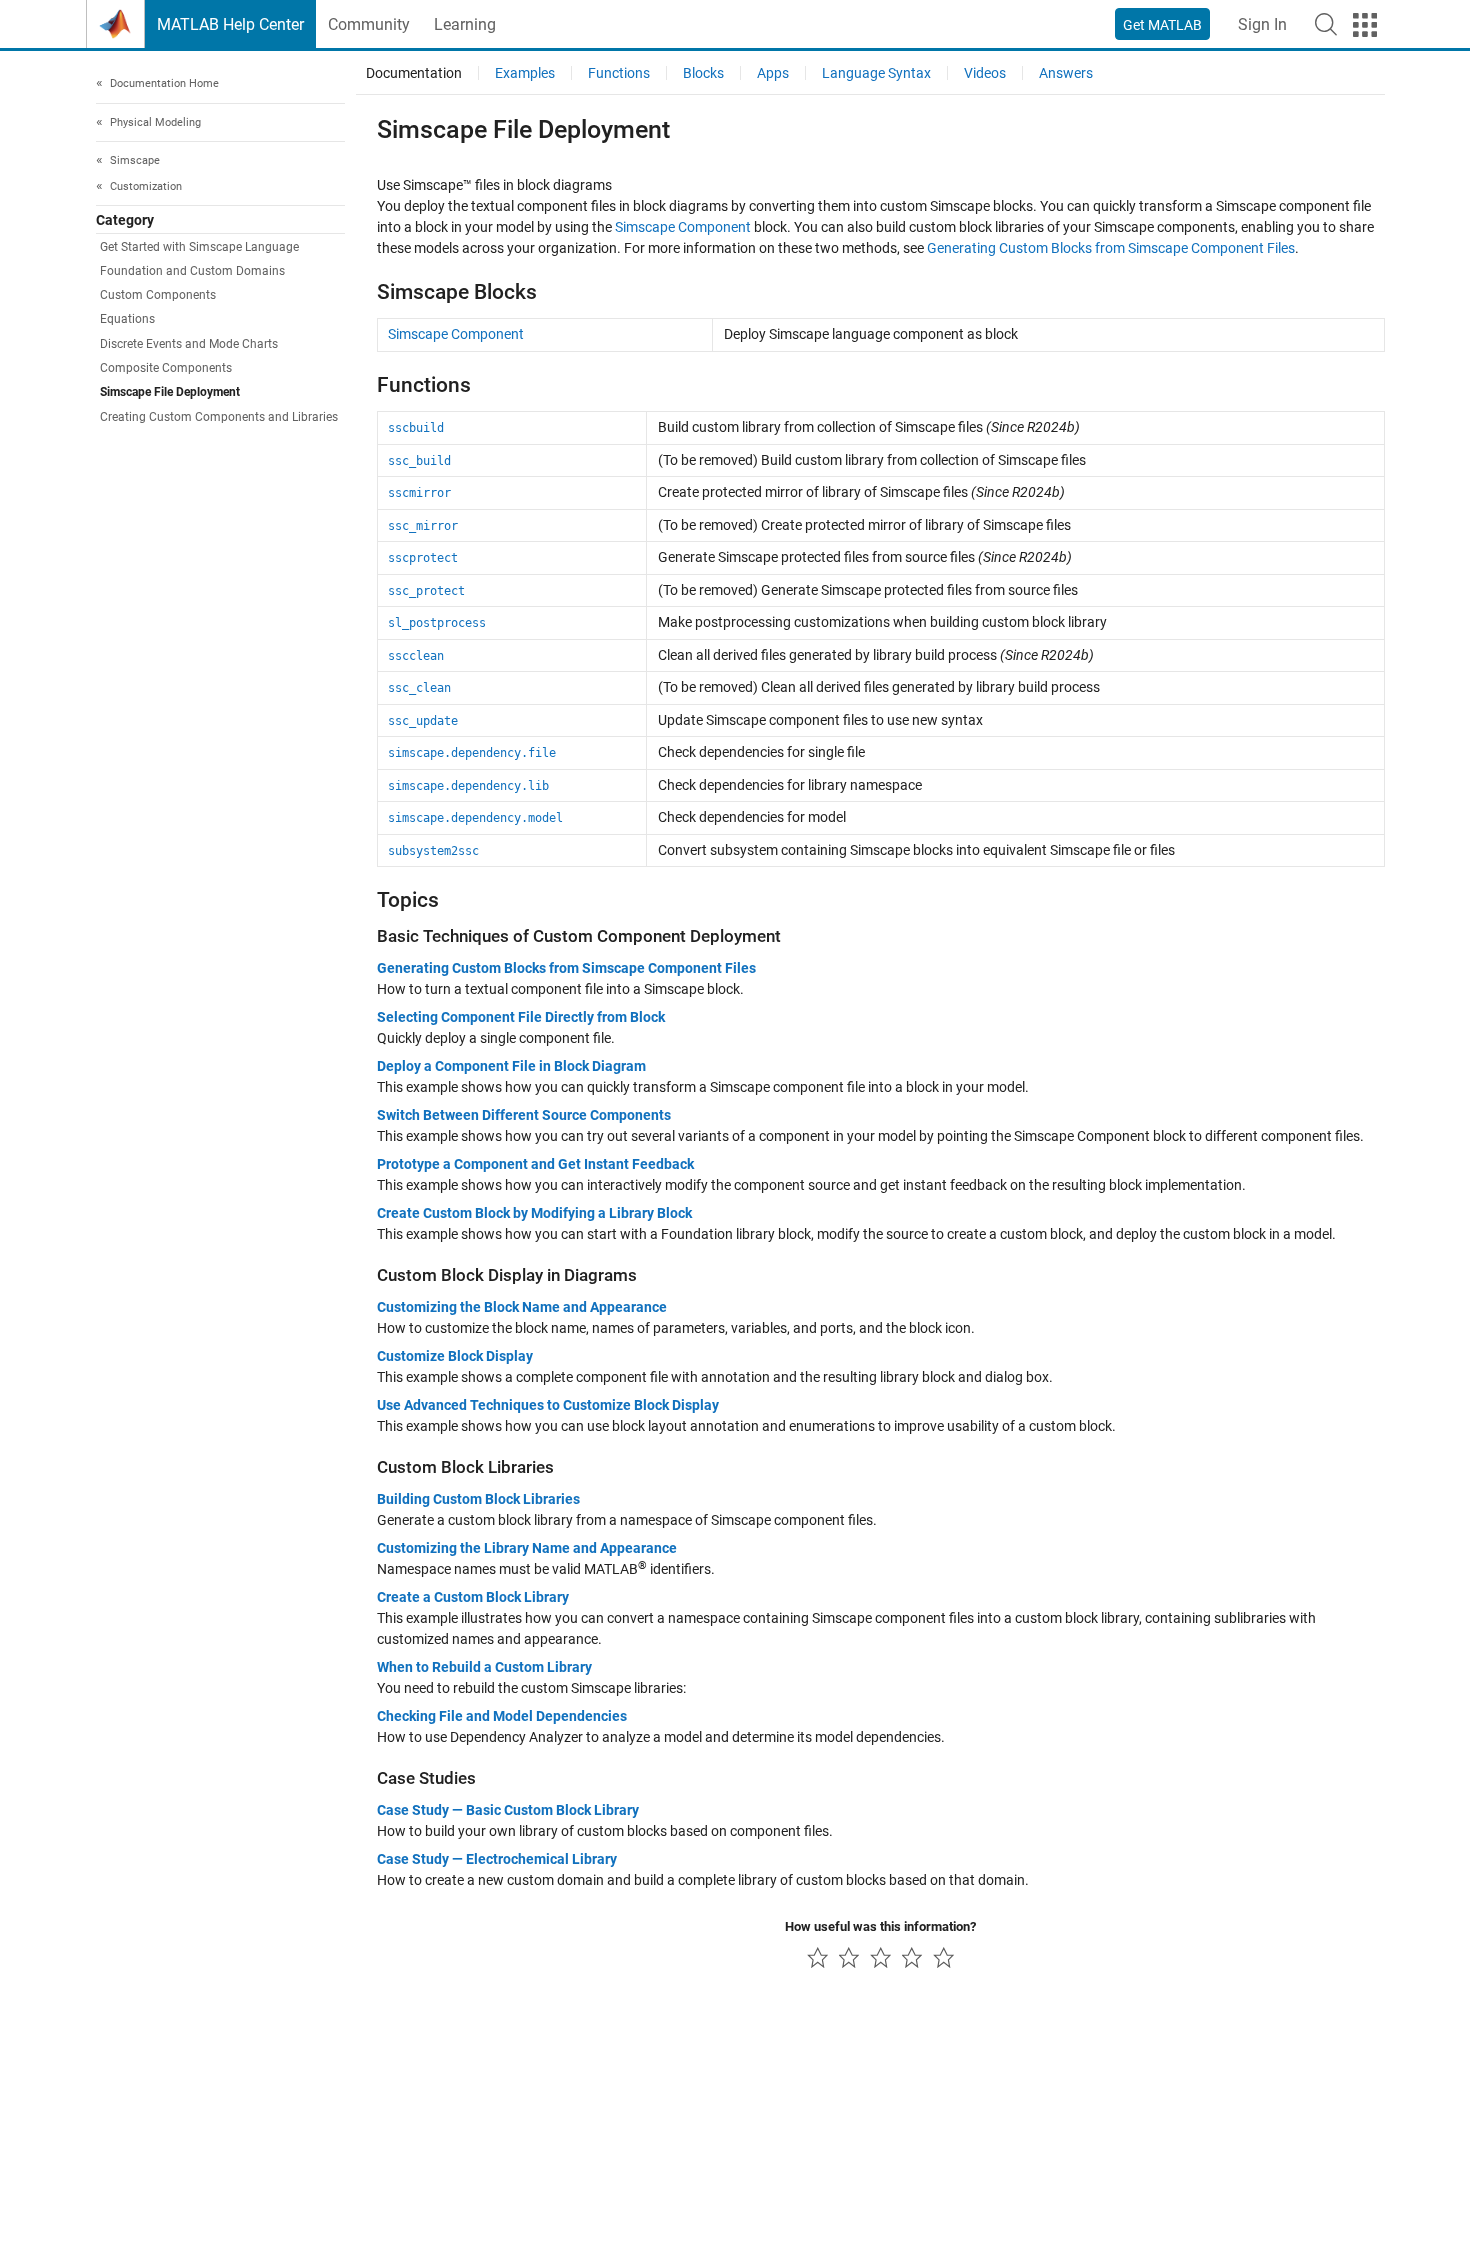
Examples (525, 73)
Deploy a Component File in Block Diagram (511, 1066)
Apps (773, 73)
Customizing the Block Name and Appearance (522, 1307)
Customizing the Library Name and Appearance (527, 1548)
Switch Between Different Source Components (524, 1115)
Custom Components (158, 295)
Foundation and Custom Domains (192, 271)
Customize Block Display (455, 1356)
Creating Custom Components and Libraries (219, 417)
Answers (1066, 73)
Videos (985, 73)
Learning (465, 24)
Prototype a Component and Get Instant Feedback (535, 1164)
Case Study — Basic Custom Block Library (508, 1810)
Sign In (1262, 24)
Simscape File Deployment (170, 392)
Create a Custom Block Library (473, 1597)
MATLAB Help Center (230, 24)
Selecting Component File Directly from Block (521, 1017)
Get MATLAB (1162, 25)
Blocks (703, 73)
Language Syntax (876, 73)
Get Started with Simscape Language (199, 247)
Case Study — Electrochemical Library (497, 1859)
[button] (1326, 24)
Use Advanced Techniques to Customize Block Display (548, 1405)
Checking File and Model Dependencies (502, 1716)
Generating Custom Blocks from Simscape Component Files (1111, 248)
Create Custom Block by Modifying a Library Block (534, 1213)
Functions (619, 73)
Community (369, 24)
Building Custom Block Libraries (478, 1499)
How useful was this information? (880, 1926)
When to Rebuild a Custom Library (484, 1667)
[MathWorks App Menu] (1365, 25)
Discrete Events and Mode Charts (189, 344)
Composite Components (166, 368)
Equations (127, 319)
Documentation (414, 73)
